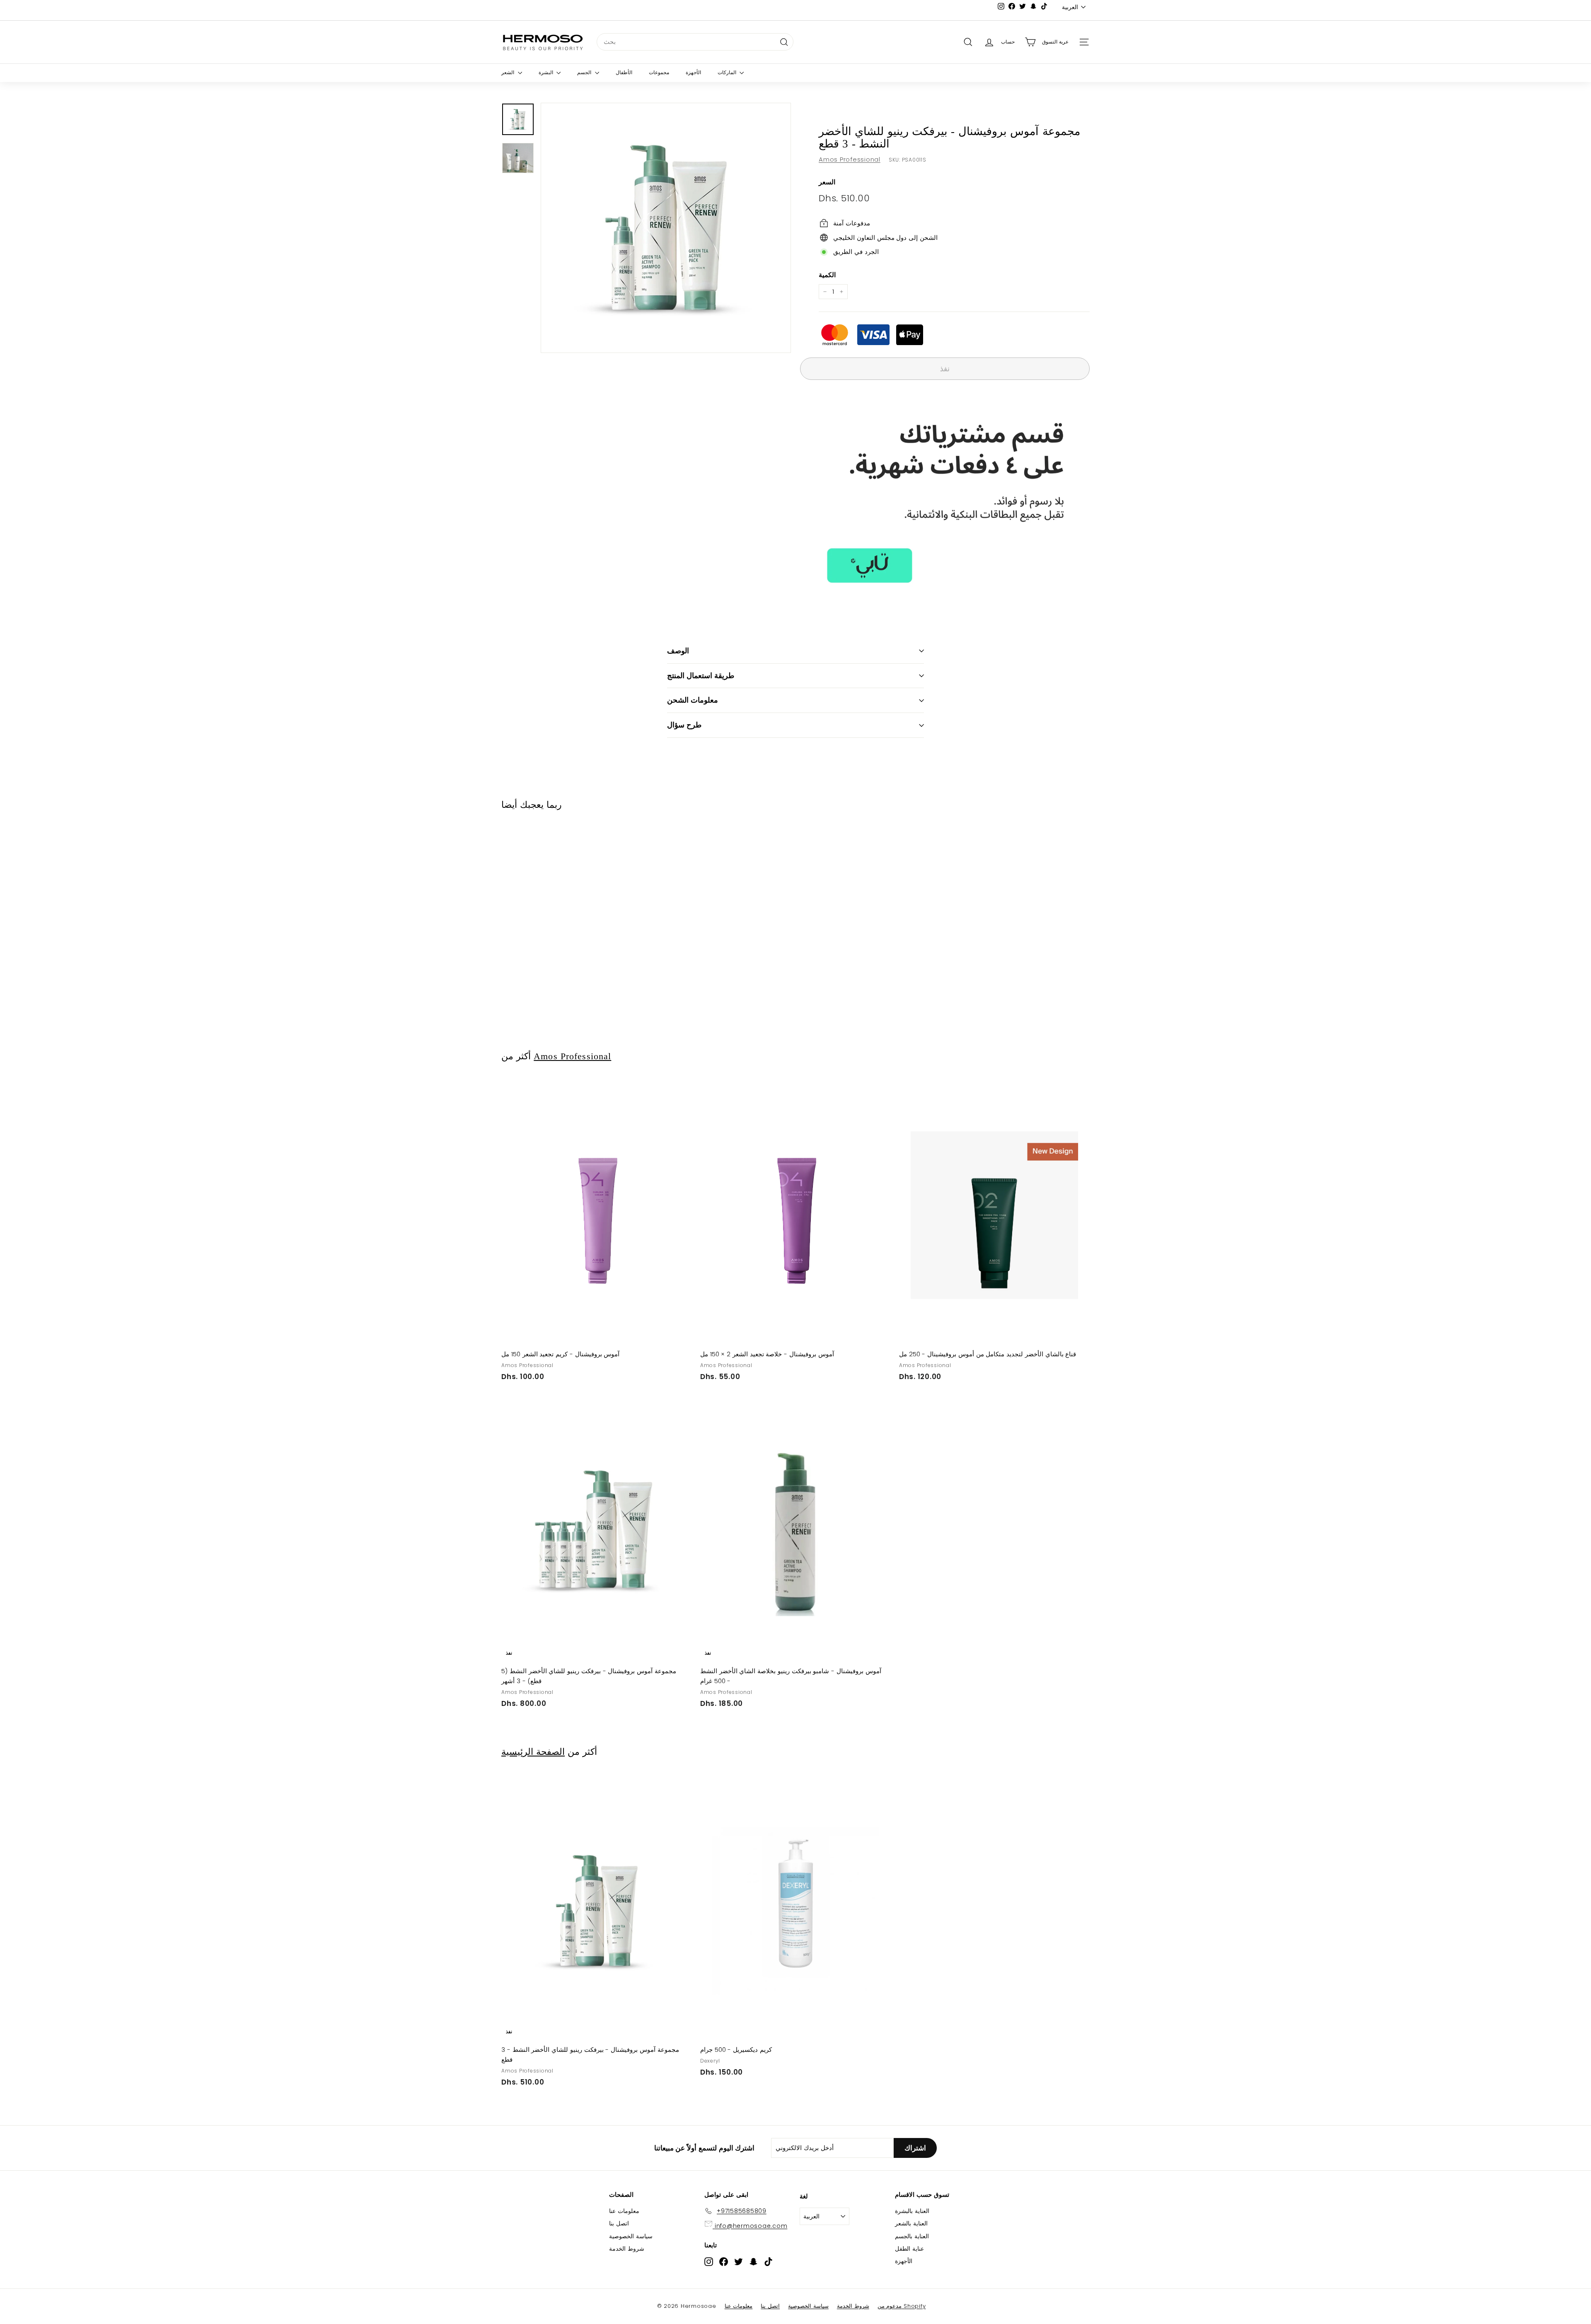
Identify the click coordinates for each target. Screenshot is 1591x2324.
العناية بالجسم (912, 2236)
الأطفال (624, 72)
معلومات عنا (624, 2211)
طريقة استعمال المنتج (701, 675)
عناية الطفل (909, 2249)
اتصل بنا (619, 2223)
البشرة (547, 72)
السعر (827, 182)
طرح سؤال (684, 725)
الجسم (585, 72)
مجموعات (659, 72)
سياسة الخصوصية (631, 2236)
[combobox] (695, 42)
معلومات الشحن (693, 700)
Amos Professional (850, 159)
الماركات (728, 72)
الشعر (509, 72)
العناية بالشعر (911, 2223)
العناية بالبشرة (912, 2211)
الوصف (678, 651)
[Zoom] (666, 228)
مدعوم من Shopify (902, 2306)
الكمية (827, 275)
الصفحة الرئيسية (533, 1752)
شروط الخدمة (627, 2249)
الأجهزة (693, 72)
